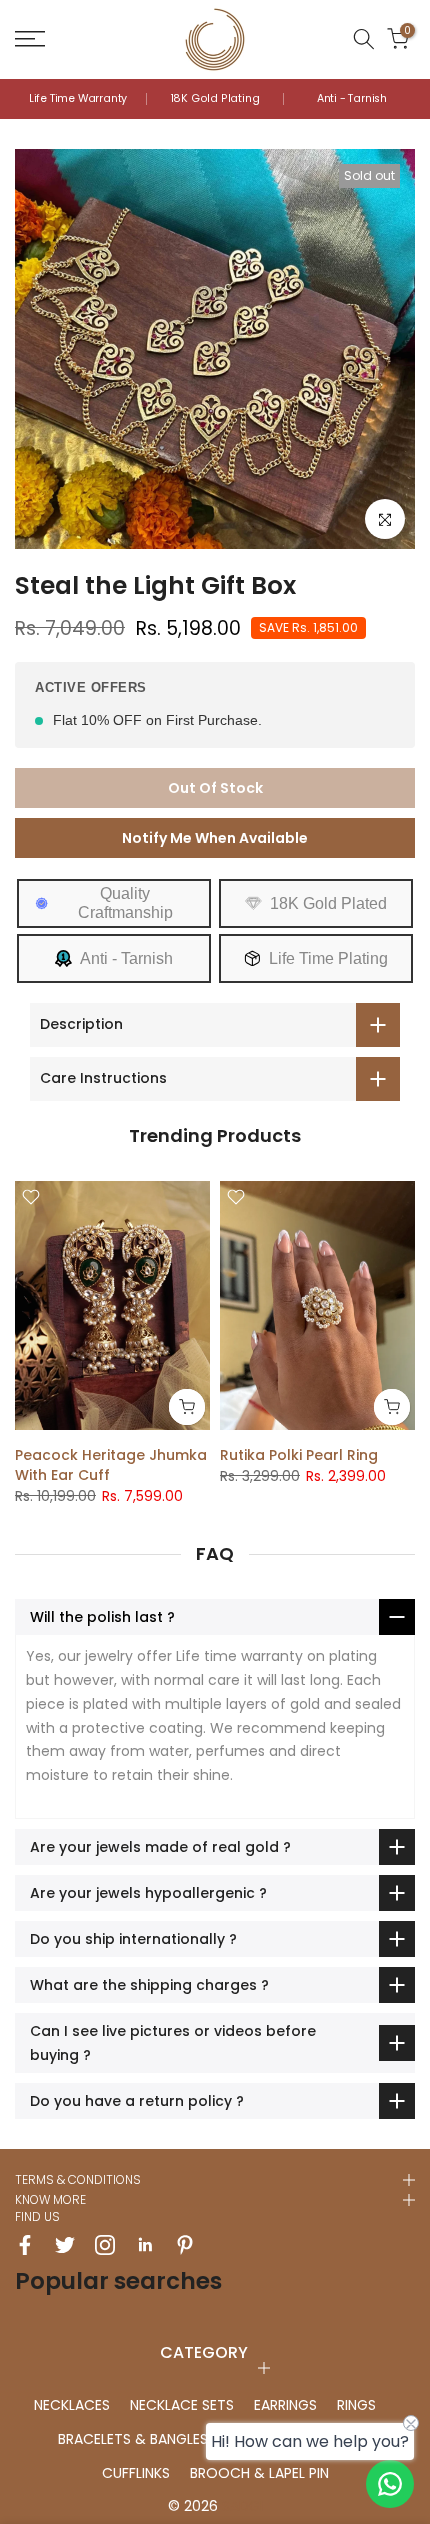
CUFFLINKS (136, 2473)
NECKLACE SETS (182, 2405)
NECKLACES (72, 2405)
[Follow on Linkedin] (145, 2245)
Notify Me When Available (215, 838)
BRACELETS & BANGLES (133, 2439)
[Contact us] (390, 2484)
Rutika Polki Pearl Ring (299, 1455)
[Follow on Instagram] (105, 2245)
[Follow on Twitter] (65, 2245)
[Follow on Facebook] (25, 2245)
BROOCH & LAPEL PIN (259, 2473)
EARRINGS (285, 2405)
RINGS (356, 2405)
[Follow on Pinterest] (185, 2245)
